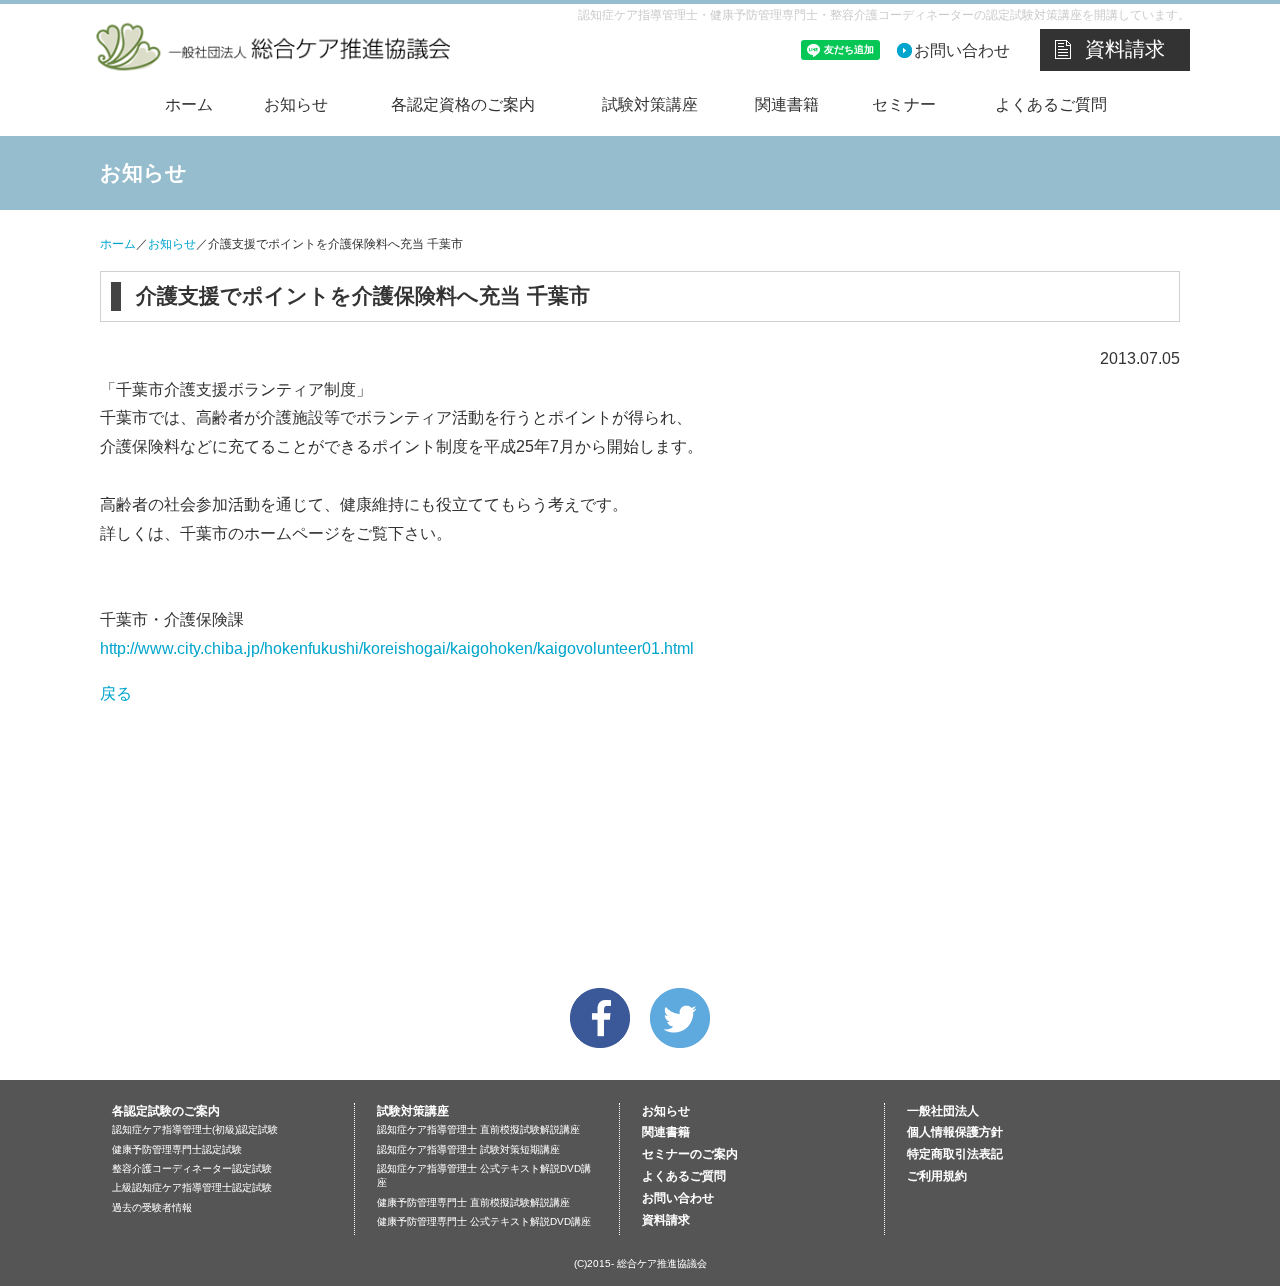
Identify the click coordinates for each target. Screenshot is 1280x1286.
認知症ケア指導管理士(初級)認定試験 (195, 1129)
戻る (116, 693)
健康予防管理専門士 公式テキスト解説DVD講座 (484, 1221)
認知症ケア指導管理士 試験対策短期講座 (468, 1149)
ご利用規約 (937, 1176)
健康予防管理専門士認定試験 (177, 1149)
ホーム (189, 104)
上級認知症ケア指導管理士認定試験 (192, 1187)
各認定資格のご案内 (463, 104)
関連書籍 (787, 104)
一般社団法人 (943, 1111)
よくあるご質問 (1051, 104)
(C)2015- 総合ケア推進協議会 (640, 1263)
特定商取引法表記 (955, 1154)
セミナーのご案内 (690, 1154)
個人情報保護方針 (955, 1132)
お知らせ (296, 104)
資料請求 (1125, 49)
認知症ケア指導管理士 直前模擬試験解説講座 (478, 1129)
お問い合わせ (962, 50)
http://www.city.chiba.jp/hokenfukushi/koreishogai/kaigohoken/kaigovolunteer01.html (397, 648)
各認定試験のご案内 (166, 1111)
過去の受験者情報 (152, 1207)
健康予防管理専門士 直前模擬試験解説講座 (473, 1202)
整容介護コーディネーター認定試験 (192, 1168)
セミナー (904, 104)
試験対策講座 (650, 104)
